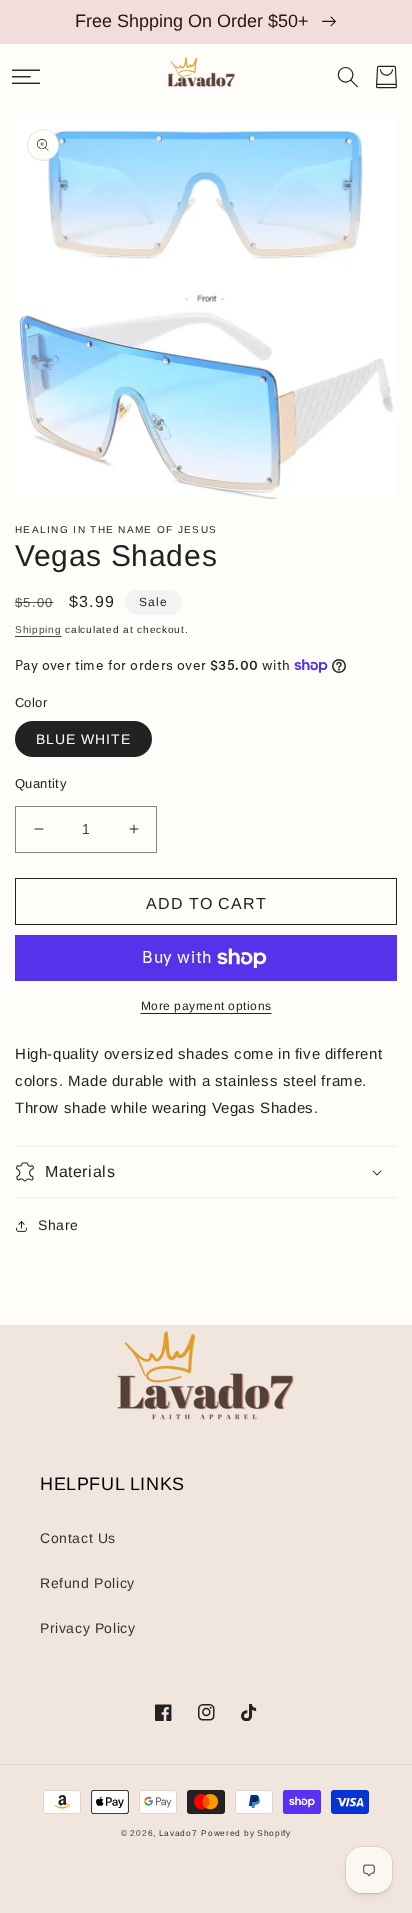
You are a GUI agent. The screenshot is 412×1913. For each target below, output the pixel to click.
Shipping (38, 629)
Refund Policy (87, 1583)
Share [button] (58, 1225)
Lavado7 (178, 1833)
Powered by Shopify (246, 1833)
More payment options (206, 1006)
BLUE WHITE (83, 739)
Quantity (41, 783)
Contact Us (78, 1538)
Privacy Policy (87, 1628)
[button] (26, 77)
